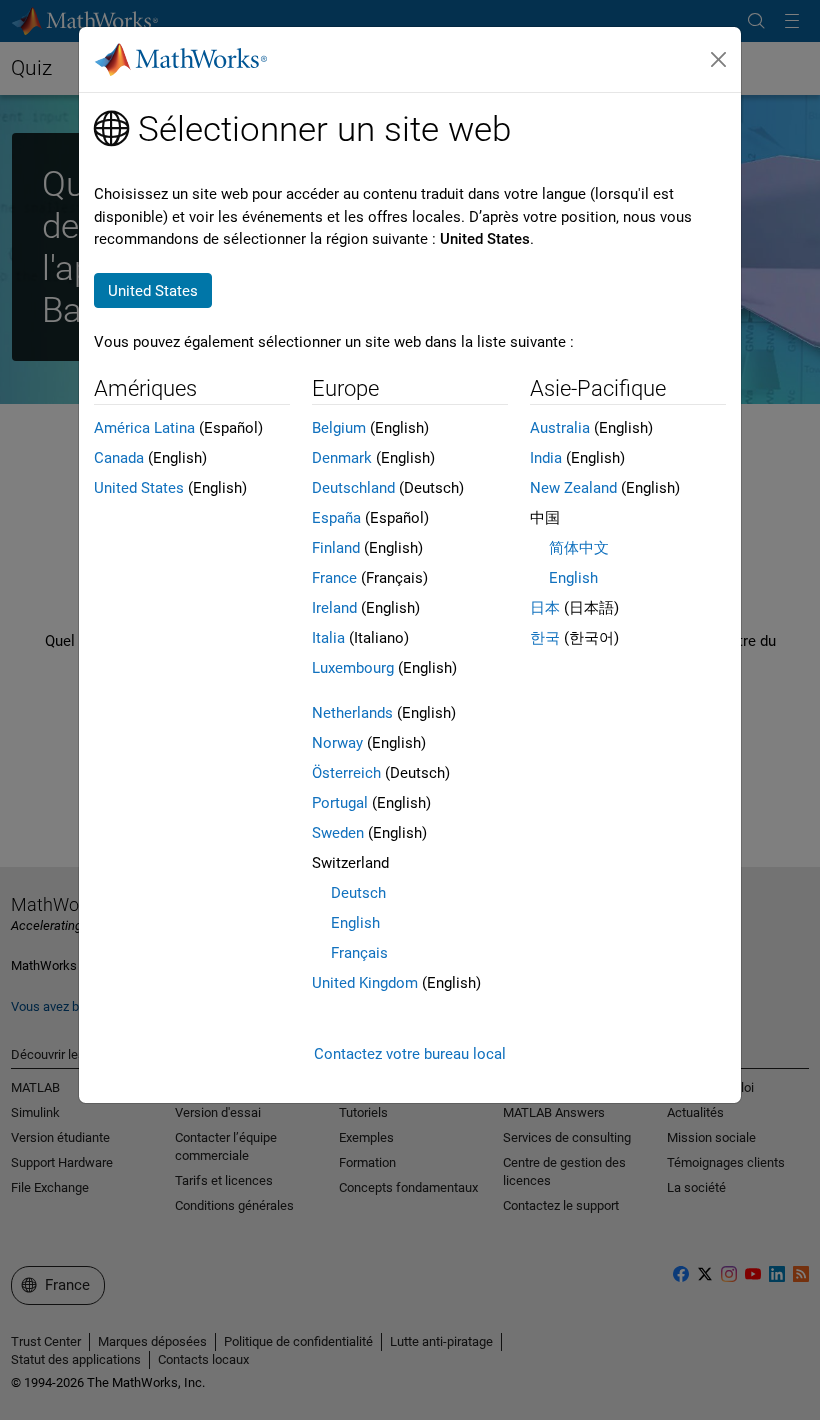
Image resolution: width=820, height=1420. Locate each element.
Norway (337, 743)
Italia (328, 638)
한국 (545, 638)
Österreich (346, 773)
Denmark (342, 458)
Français (359, 953)
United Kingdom (365, 983)
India (546, 458)
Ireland (334, 608)
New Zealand (573, 488)
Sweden (338, 833)
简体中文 (579, 548)
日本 (545, 608)
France (334, 578)
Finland (336, 548)
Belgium (339, 428)
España (336, 518)
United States (139, 488)
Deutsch (358, 893)
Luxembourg (353, 668)
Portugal (340, 803)
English (355, 923)
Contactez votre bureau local (410, 1054)
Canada (119, 458)
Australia (560, 428)
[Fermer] (719, 60)
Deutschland (353, 488)
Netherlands (352, 713)
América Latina (144, 428)
